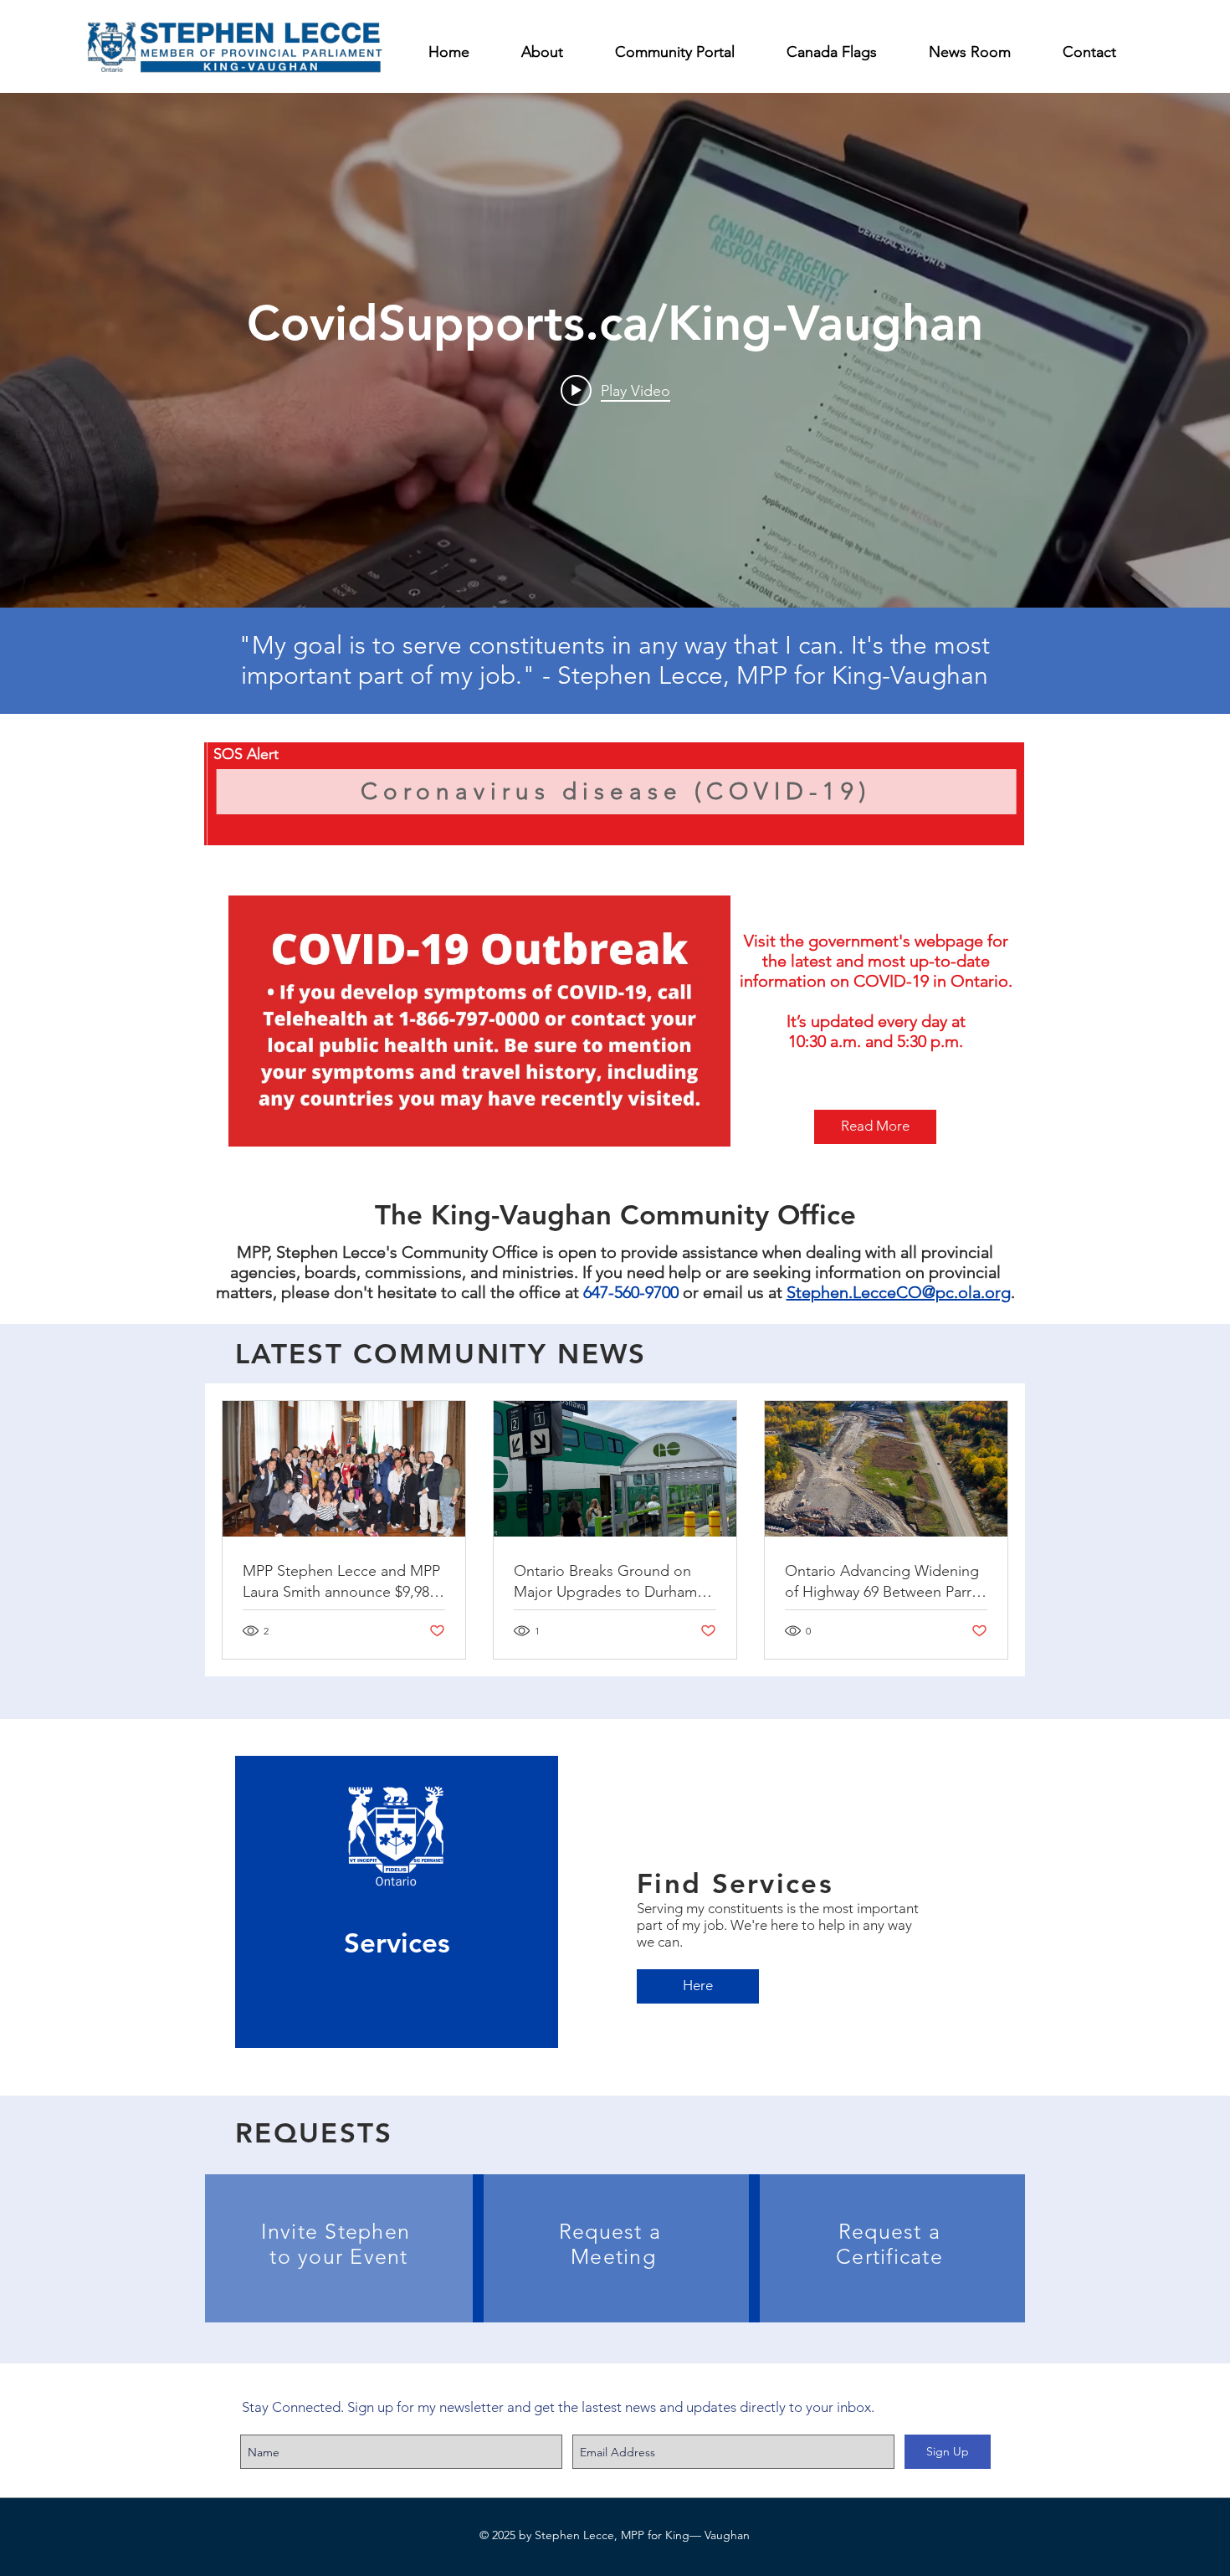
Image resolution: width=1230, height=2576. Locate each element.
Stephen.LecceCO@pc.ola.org (899, 1292)
